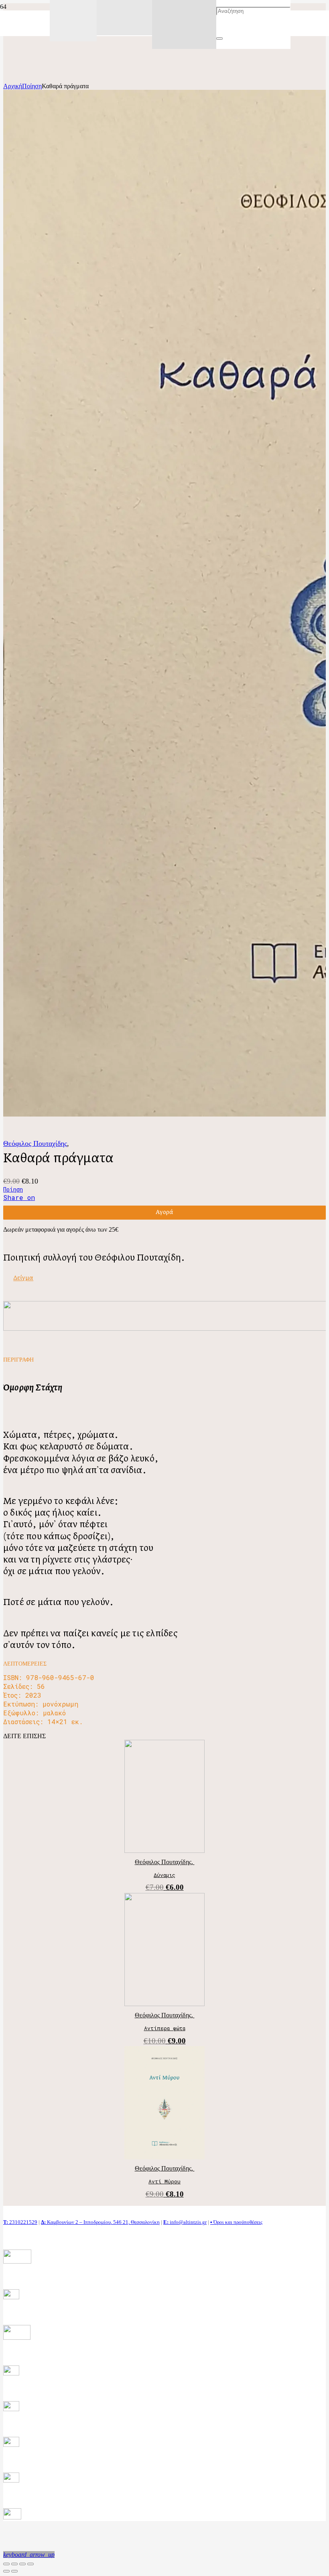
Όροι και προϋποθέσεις (236, 2222)
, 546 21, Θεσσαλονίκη (135, 2222)
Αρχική (13, 86)
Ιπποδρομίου (97, 2222)
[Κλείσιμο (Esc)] (6, 2564)
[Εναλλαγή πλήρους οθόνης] (22, 2564)
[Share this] (21, 1198)
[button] (29, 2555)
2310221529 (20, 2222)
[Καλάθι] (184, 10)
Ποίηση (32, 86)
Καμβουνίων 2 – (62, 2222)
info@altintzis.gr (185, 2222)
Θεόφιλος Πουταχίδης (35, 1143)
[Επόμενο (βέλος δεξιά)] (14, 2571)
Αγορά (164, 1212)
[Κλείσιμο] (219, 39)
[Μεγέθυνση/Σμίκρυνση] (30, 2564)
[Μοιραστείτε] (14, 2564)
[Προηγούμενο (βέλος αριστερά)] (6, 2571)
